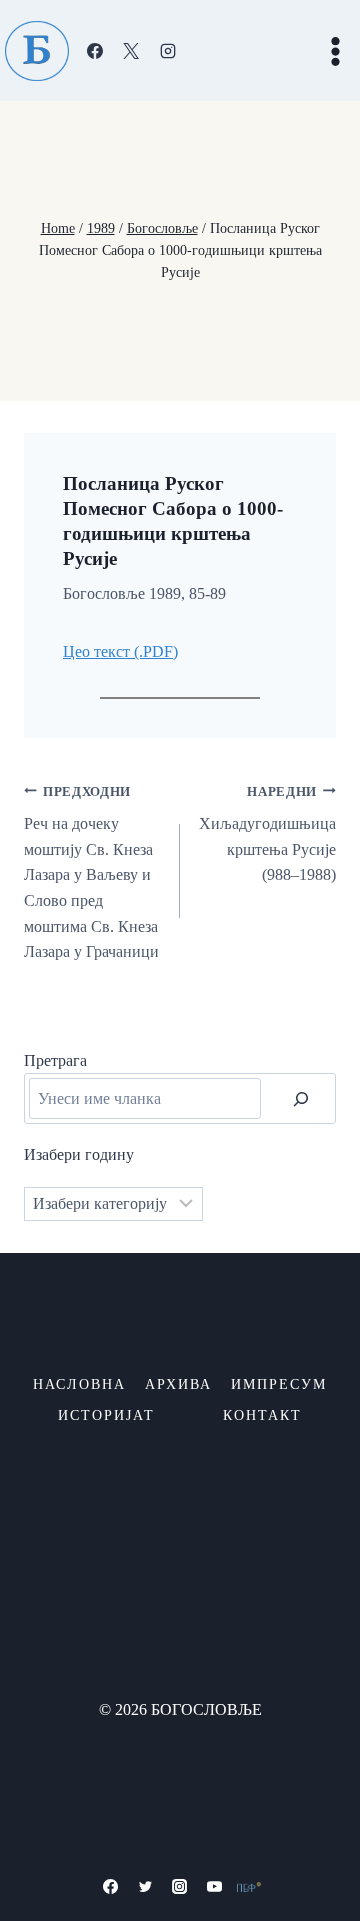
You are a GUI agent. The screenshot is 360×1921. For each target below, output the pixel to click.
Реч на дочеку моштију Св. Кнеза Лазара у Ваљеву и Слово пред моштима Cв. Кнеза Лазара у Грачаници (91, 873)
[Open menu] (335, 51)
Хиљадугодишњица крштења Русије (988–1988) (267, 834)
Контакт (262, 1415)
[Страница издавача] (249, 1887)
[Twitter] (145, 1887)
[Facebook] (95, 51)
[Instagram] (168, 51)
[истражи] (301, 1098)
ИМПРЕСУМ (279, 1384)
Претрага (55, 1060)
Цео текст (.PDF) (120, 651)
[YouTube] (215, 1887)
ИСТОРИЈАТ (106, 1415)
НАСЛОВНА (79, 1384)
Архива (178, 1384)
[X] (131, 51)
